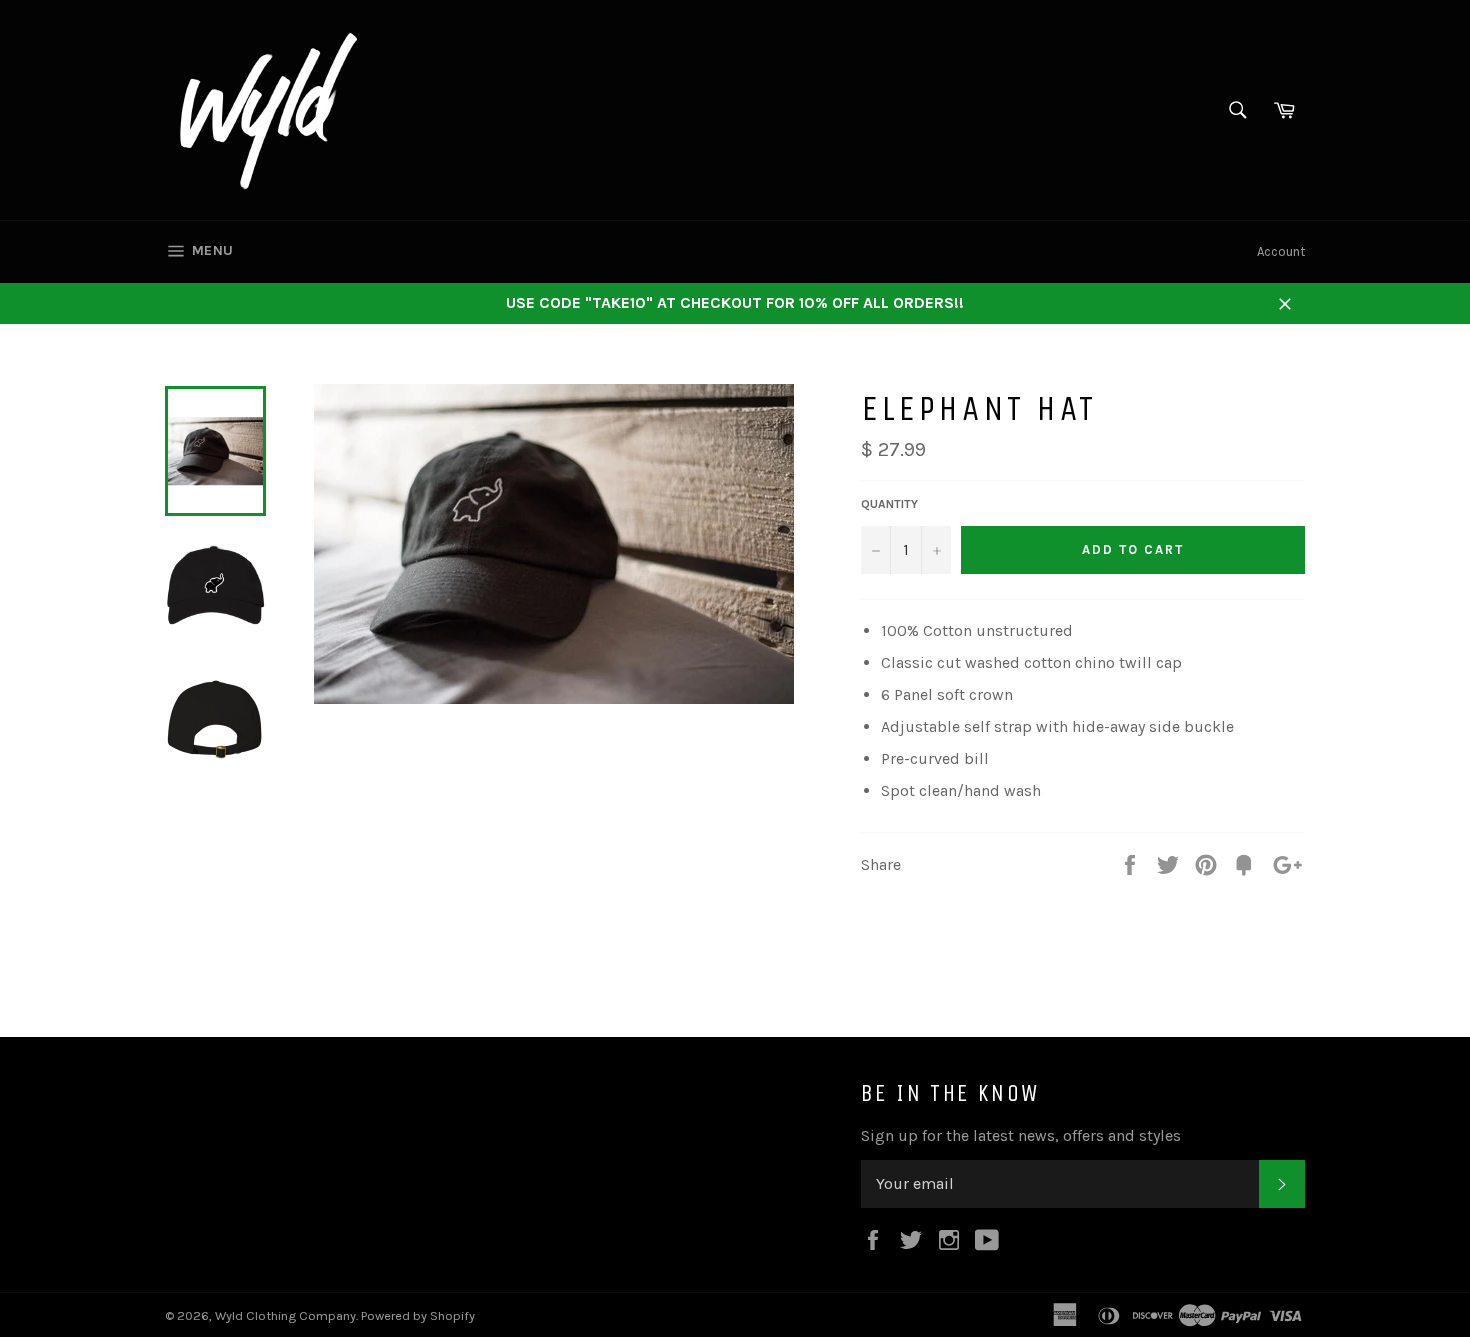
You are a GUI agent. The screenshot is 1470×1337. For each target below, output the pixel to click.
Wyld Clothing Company (285, 1315)
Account (1281, 251)
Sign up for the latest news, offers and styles (1021, 1135)
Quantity (889, 504)
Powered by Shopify (418, 1315)
